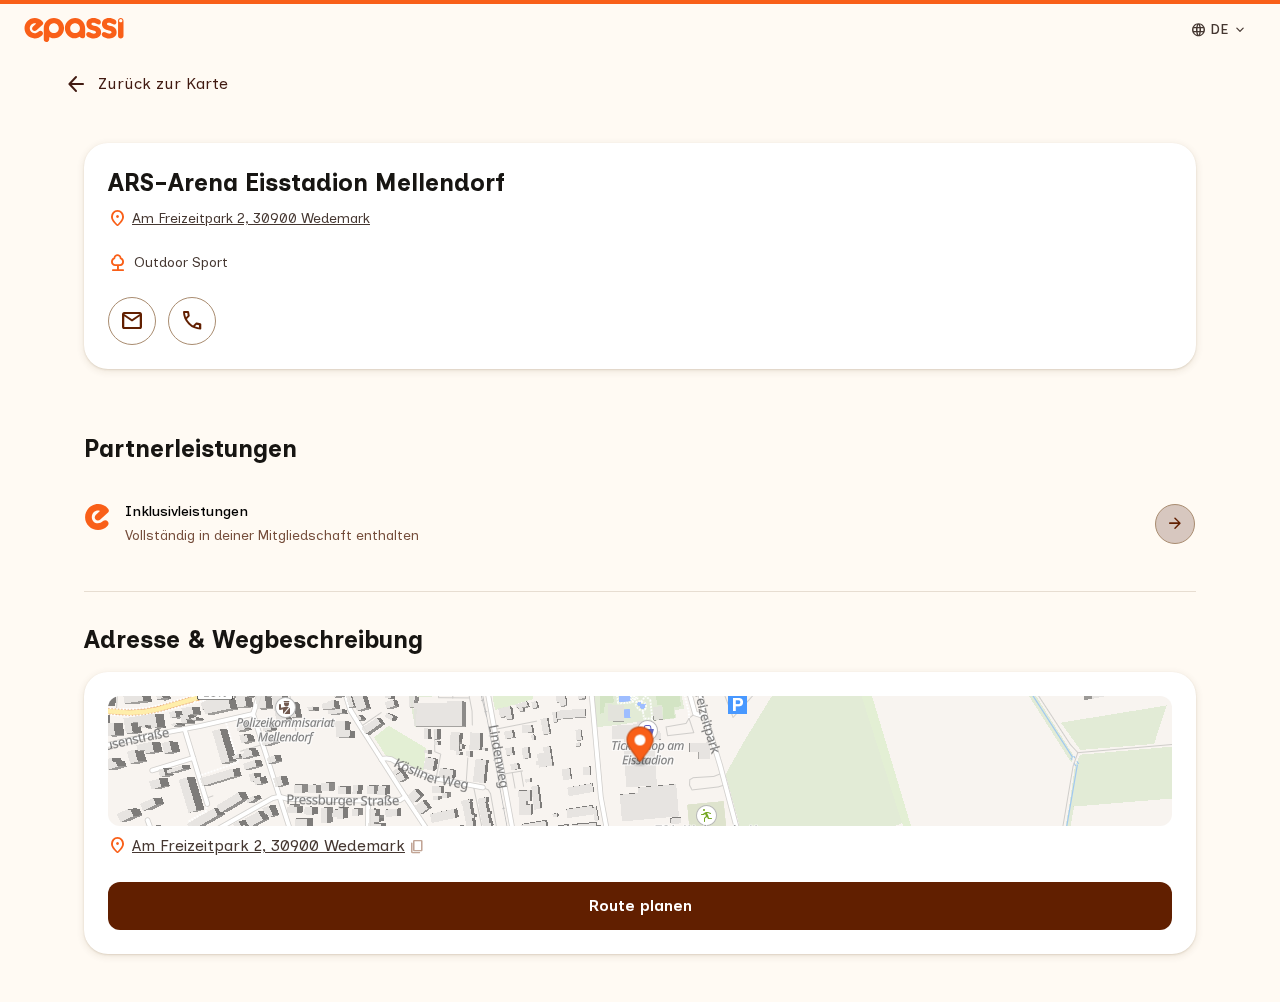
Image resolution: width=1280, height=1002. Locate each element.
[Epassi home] (74, 30)
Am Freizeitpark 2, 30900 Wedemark (251, 218)
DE (1219, 30)
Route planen (640, 905)
